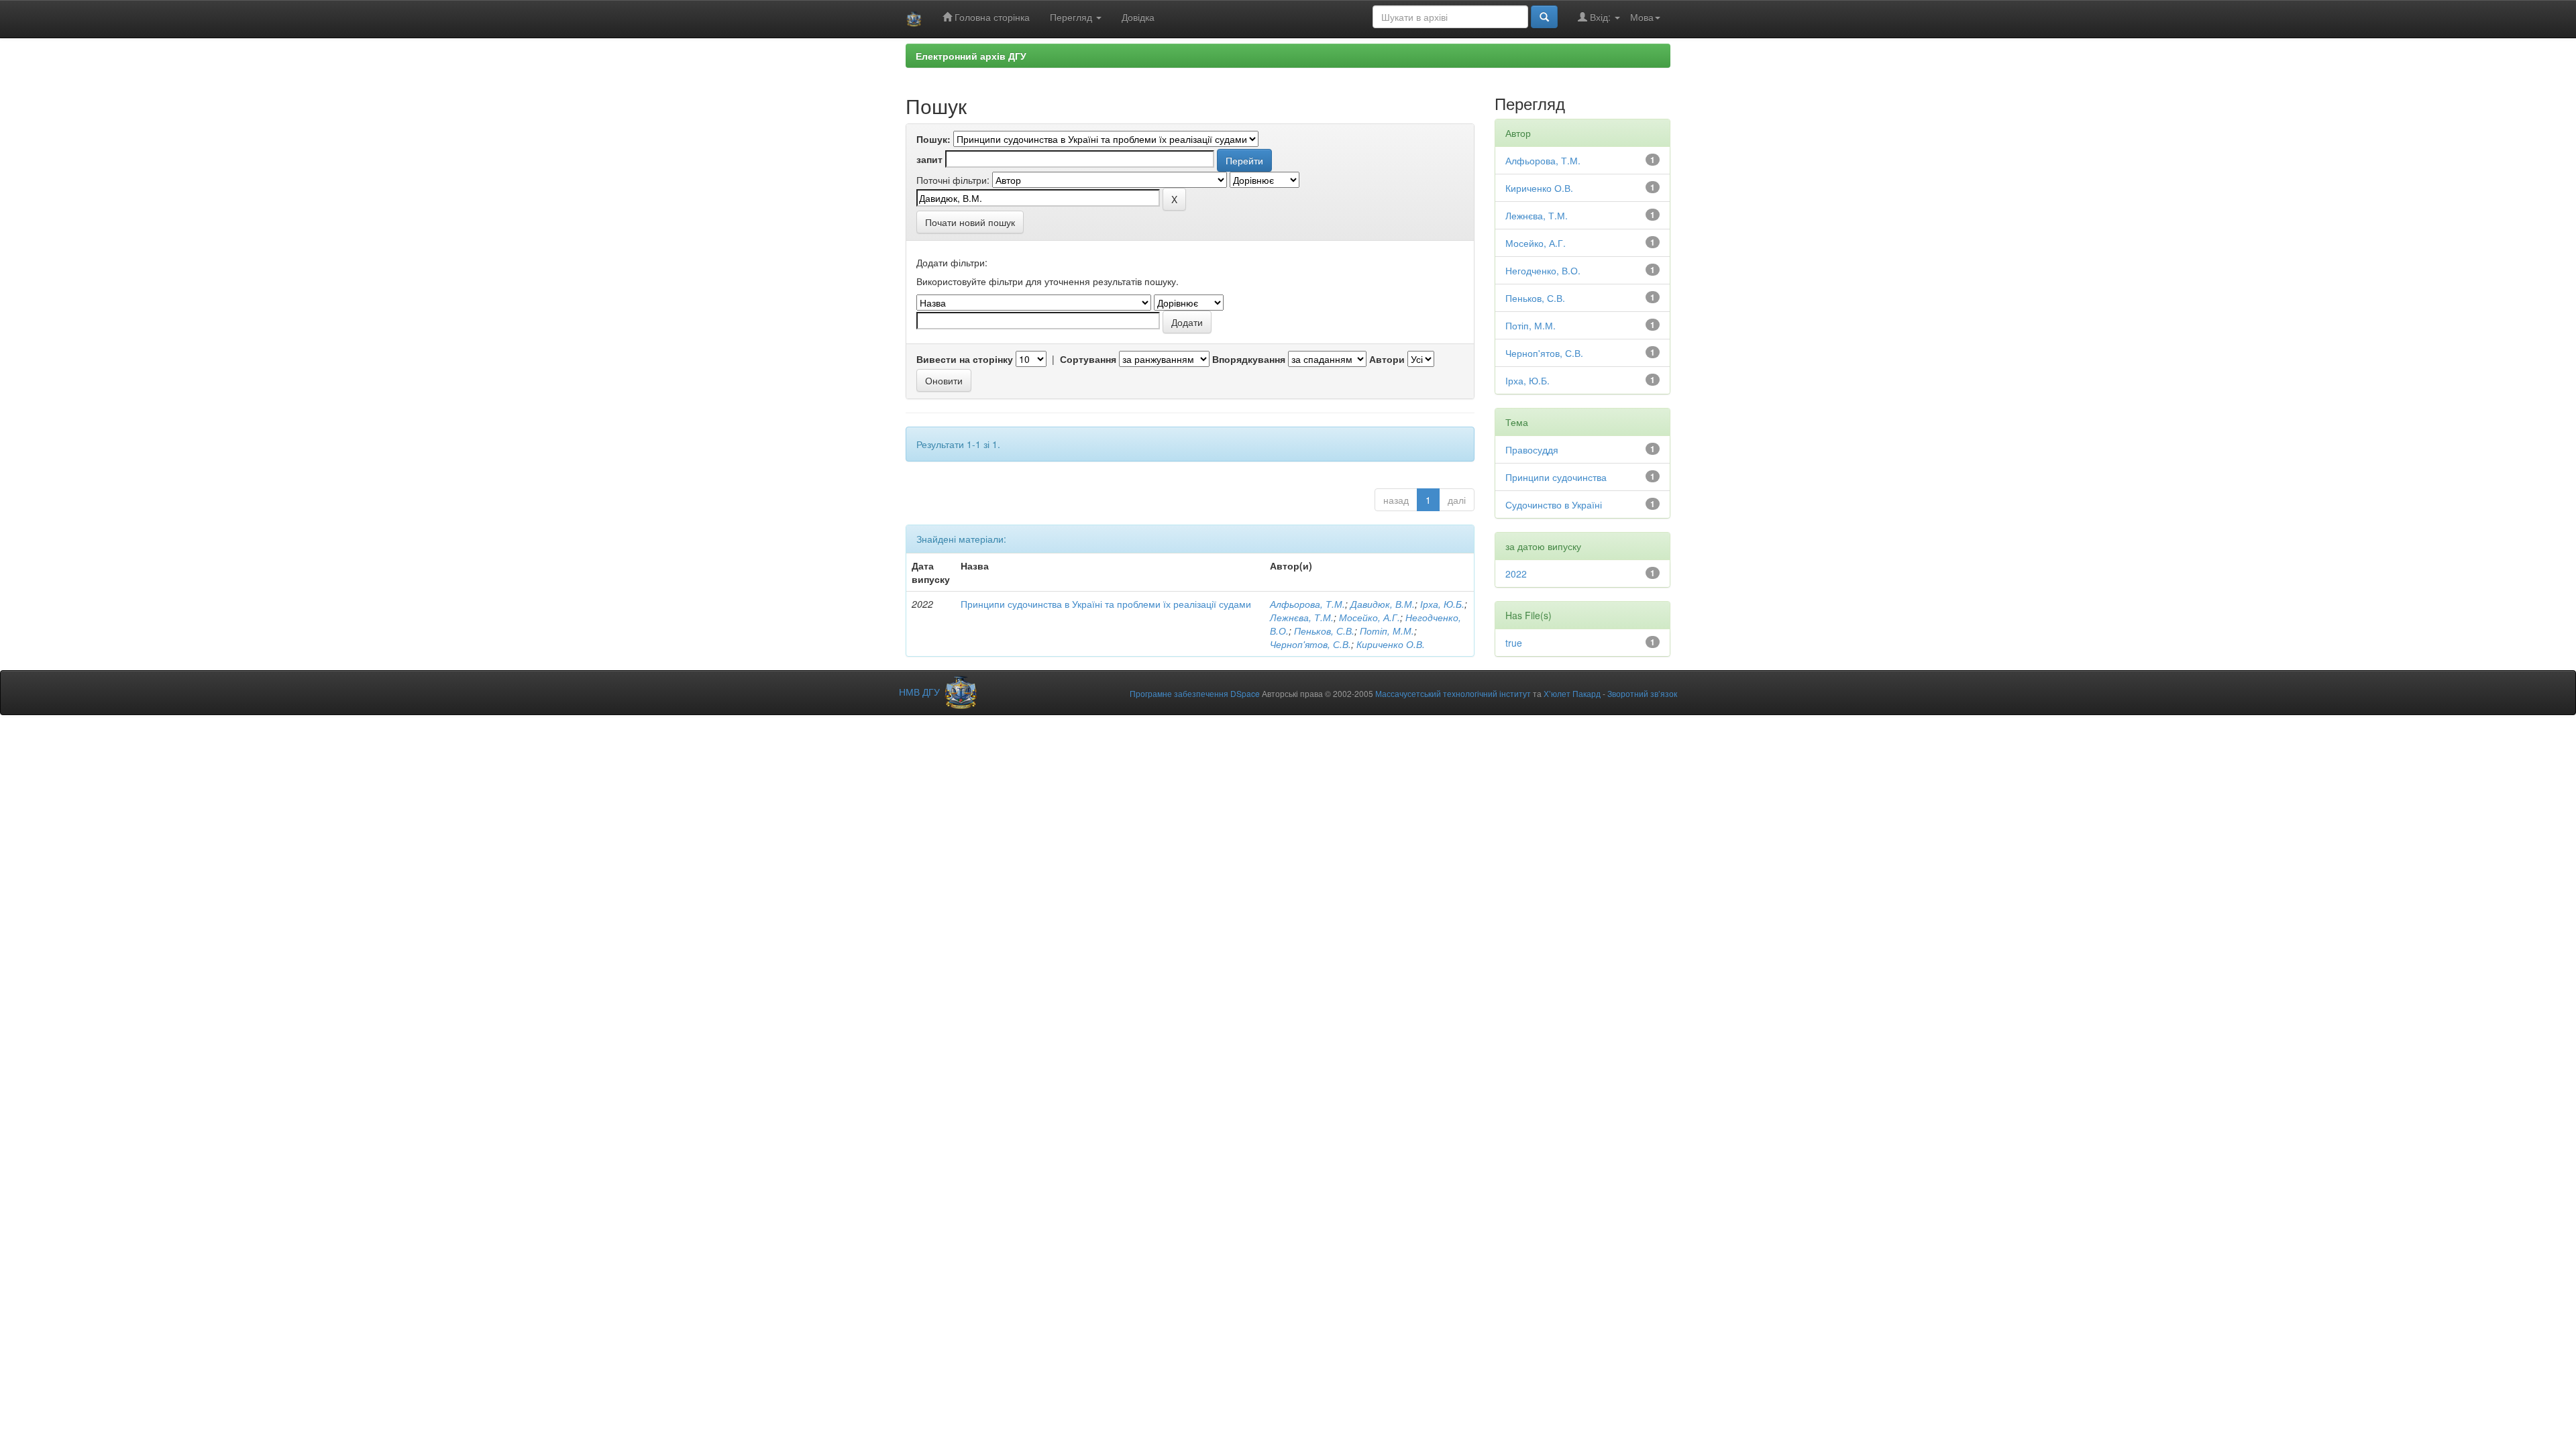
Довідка (1138, 17)
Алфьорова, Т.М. (1307, 604)
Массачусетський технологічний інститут (1453, 693)
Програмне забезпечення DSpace (1195, 693)
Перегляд (1072, 17)
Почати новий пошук (970, 222)
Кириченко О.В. (1391, 644)
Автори (1387, 359)
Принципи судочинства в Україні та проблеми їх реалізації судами (1106, 604)
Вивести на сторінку (965, 359)
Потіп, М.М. (1387, 631)
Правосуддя (1532, 449)
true (1514, 643)
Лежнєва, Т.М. (1302, 617)
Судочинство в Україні (1554, 504)
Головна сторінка (991, 17)
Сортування (1088, 359)
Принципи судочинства (1556, 477)
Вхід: (1600, 17)
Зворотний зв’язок (1642, 693)
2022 (1516, 574)
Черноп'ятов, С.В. (1310, 644)
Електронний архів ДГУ (971, 56)
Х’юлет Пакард (1572, 693)
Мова (1642, 17)
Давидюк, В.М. (1383, 604)
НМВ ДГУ (921, 692)
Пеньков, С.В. (1324, 631)
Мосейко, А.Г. (1370, 617)
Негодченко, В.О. (1543, 270)
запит (929, 159)
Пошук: (933, 139)
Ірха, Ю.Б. (1442, 604)
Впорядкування (1249, 359)
